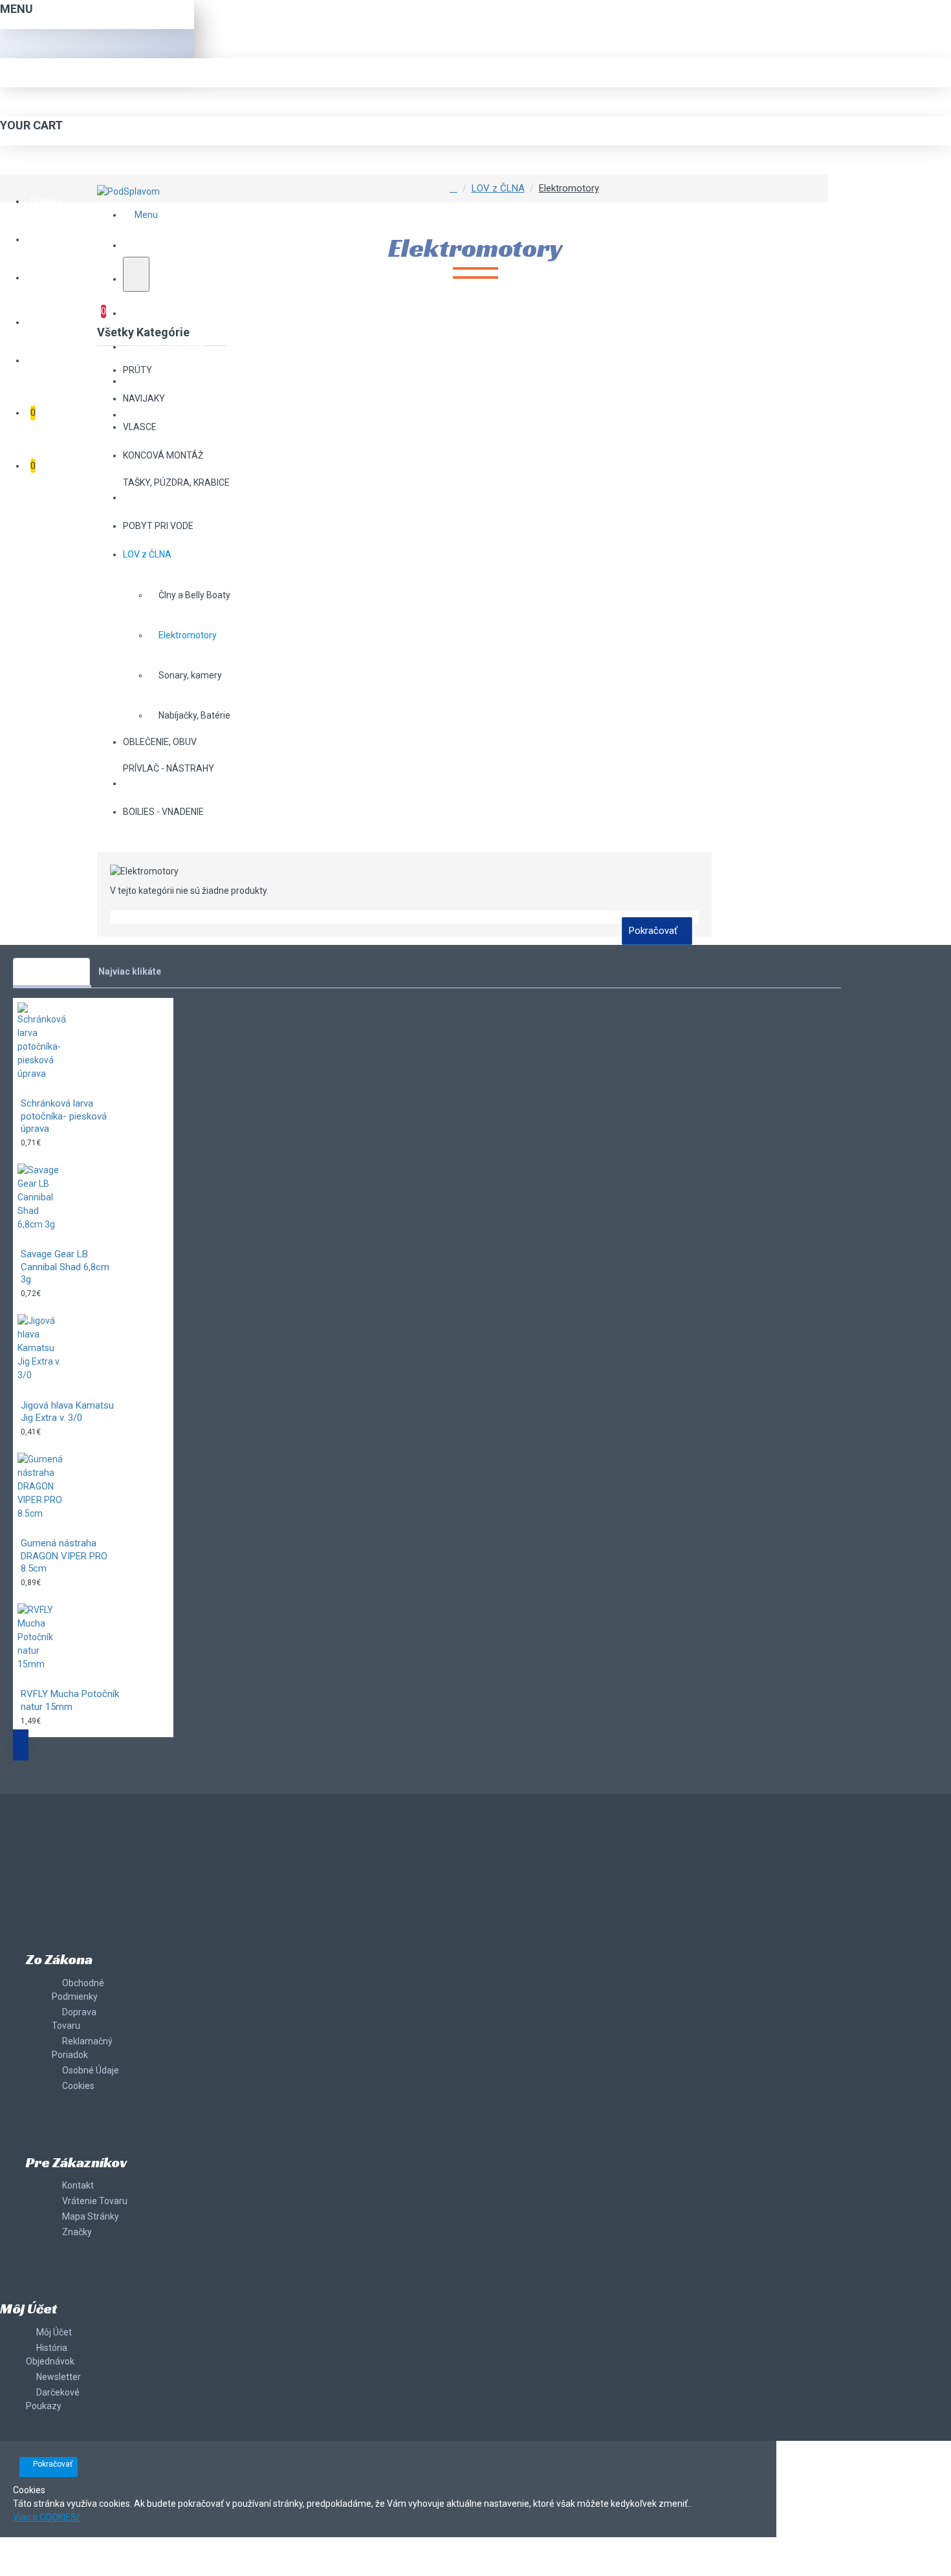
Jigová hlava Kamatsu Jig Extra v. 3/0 (67, 1412)
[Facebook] (39, 1859)
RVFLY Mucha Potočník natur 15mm (70, 1700)
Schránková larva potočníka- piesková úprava (64, 1116)
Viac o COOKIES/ (47, 2517)
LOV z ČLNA (498, 188)
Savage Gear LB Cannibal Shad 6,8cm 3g (65, 1267)
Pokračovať (653, 931)
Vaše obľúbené (51, 971)
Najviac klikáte (130, 971)
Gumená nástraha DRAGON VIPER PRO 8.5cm (64, 1556)
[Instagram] (39, 1885)
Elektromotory (569, 188)
